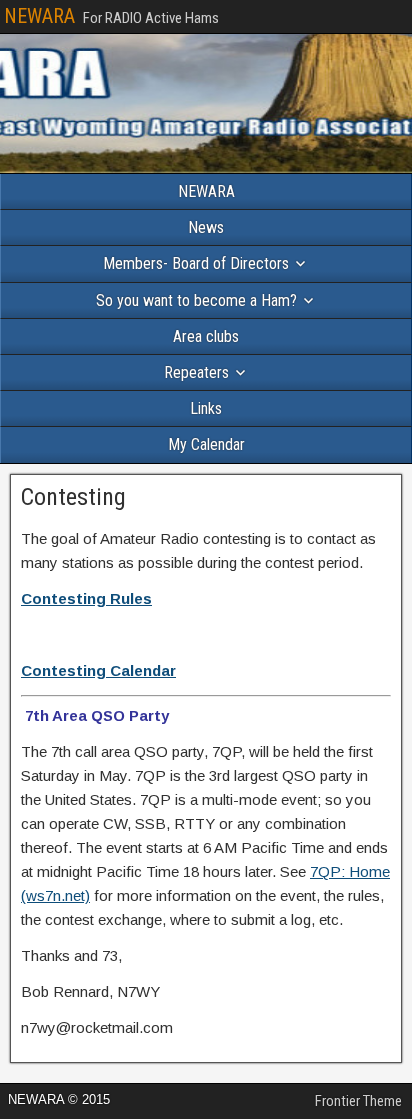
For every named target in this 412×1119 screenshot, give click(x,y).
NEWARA (39, 16)
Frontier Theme (358, 1101)
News (206, 227)
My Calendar (206, 444)
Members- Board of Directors (196, 263)
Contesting (73, 497)
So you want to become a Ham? (196, 300)
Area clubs (206, 336)
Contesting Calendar (98, 670)
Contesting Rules (86, 598)
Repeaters (196, 372)
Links (206, 408)
